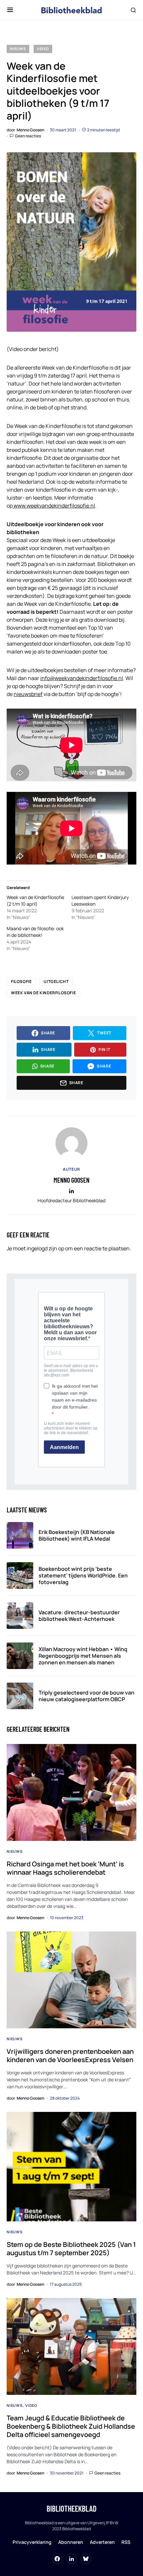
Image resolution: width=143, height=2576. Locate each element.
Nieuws (18, 49)
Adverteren (102, 2542)
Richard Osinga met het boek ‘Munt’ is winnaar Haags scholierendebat (65, 1868)
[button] (10, 10)
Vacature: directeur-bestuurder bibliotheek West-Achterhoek (79, 1616)
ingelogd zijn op (45, 1248)
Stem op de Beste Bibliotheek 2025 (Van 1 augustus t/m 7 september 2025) (71, 2249)
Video (43, 49)
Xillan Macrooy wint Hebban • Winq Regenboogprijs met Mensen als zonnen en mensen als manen (83, 1656)
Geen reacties (28, 136)
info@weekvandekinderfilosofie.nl (82, 678)
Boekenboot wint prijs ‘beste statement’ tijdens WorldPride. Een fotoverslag (83, 1575)
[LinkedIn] (71, 2559)
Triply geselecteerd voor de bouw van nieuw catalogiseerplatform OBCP (86, 1696)
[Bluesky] (86, 2559)
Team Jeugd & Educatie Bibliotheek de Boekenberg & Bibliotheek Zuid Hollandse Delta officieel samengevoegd (71, 2426)
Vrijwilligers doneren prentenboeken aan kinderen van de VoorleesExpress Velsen (70, 2055)
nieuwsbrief (28, 694)
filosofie (21, 981)
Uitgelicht (56, 981)
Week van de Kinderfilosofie (43, 993)
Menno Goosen (71, 1180)
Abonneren (71, 2542)
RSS (126, 2542)
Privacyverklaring (32, 2542)
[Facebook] (57, 2559)
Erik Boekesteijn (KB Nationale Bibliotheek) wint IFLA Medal (77, 1535)
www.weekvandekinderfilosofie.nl (54, 506)
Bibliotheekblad (71, 2508)
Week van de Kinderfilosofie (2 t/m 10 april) (35, 901)
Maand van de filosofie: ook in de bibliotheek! (35, 932)
